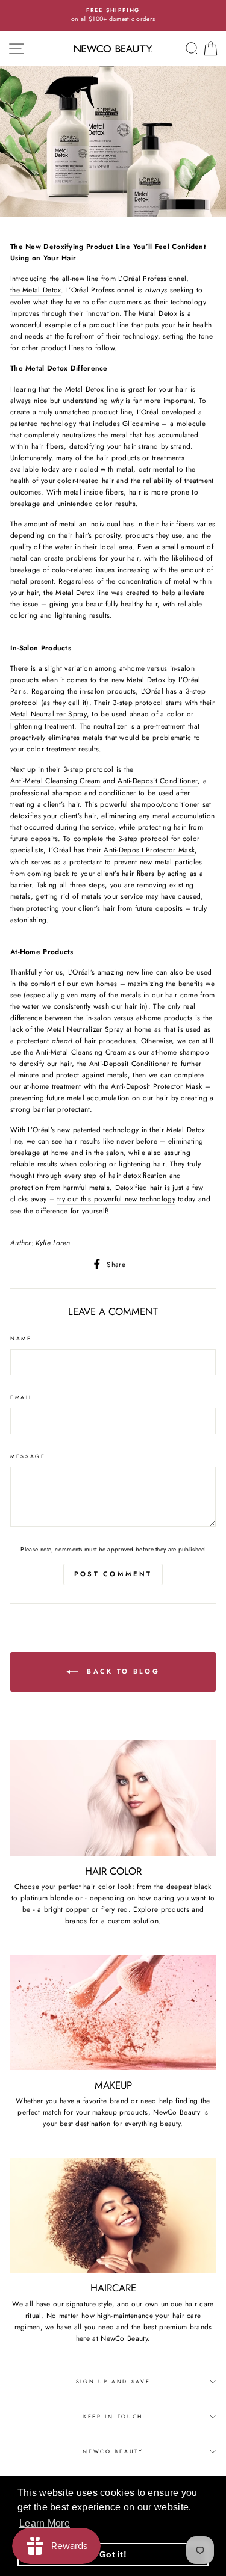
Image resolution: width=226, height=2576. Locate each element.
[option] (113, 15)
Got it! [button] (113, 2554)
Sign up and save (113, 2381)
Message (28, 1456)
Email (21, 1397)
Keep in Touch (113, 2416)
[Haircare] (113, 2216)
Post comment (113, 1574)
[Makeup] (113, 2012)
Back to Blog (121, 1671)
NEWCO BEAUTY (113, 2451)
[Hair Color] (113, 1798)
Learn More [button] (45, 2523)
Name (21, 1338)
